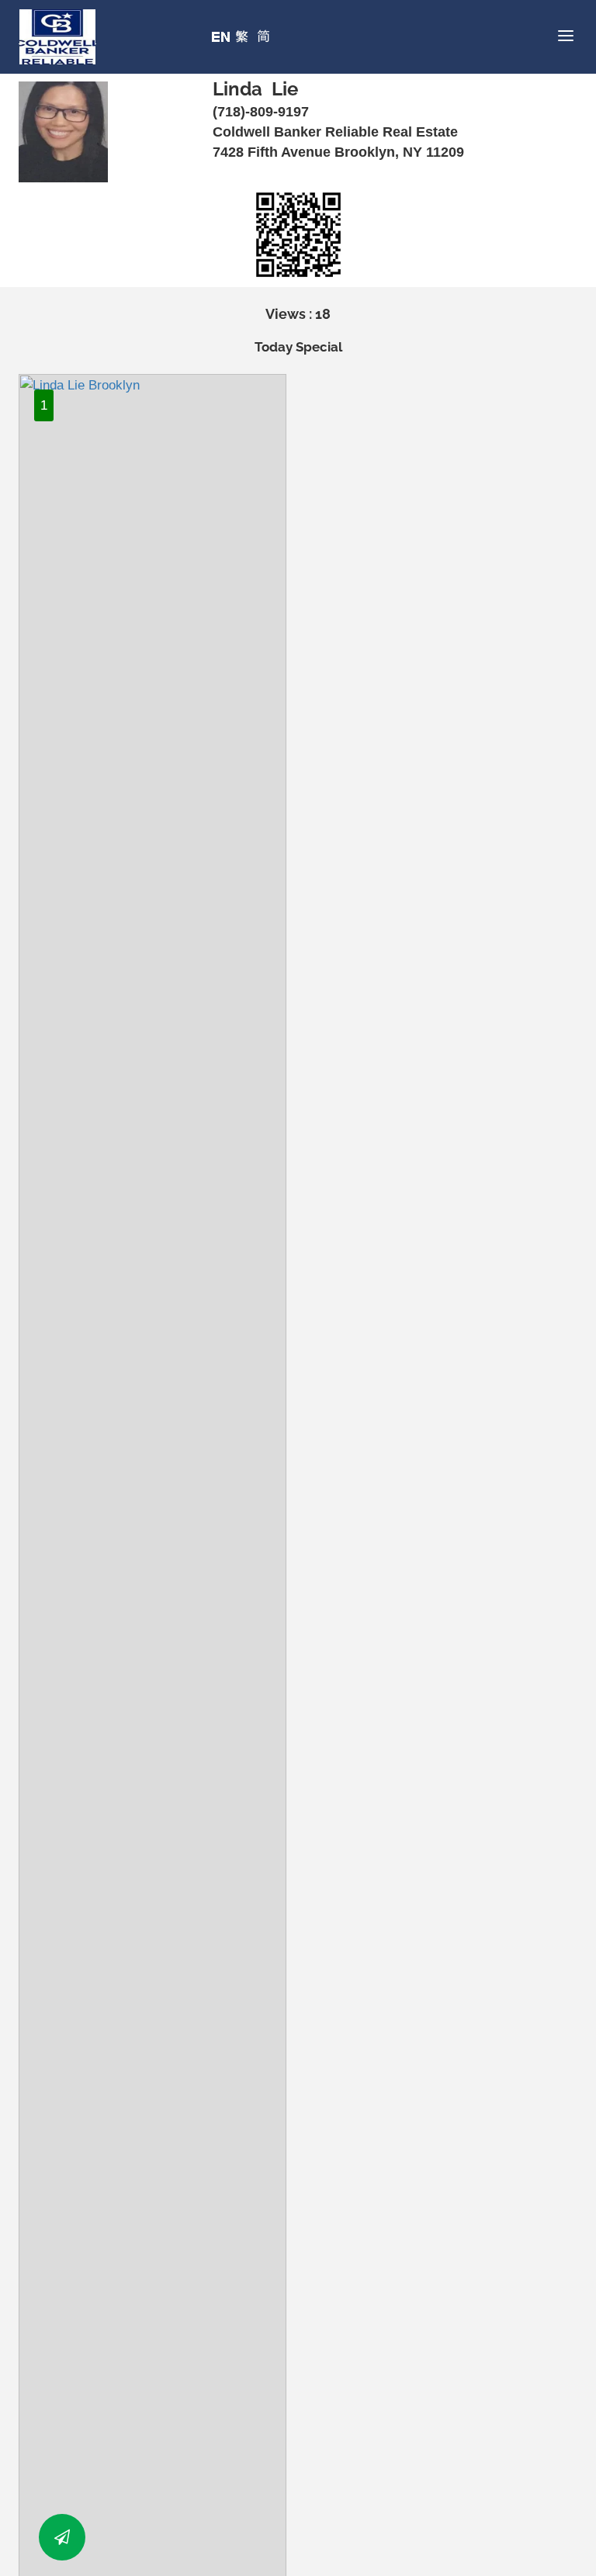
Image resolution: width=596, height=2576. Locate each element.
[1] (152, 1661)
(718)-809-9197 (261, 112)
